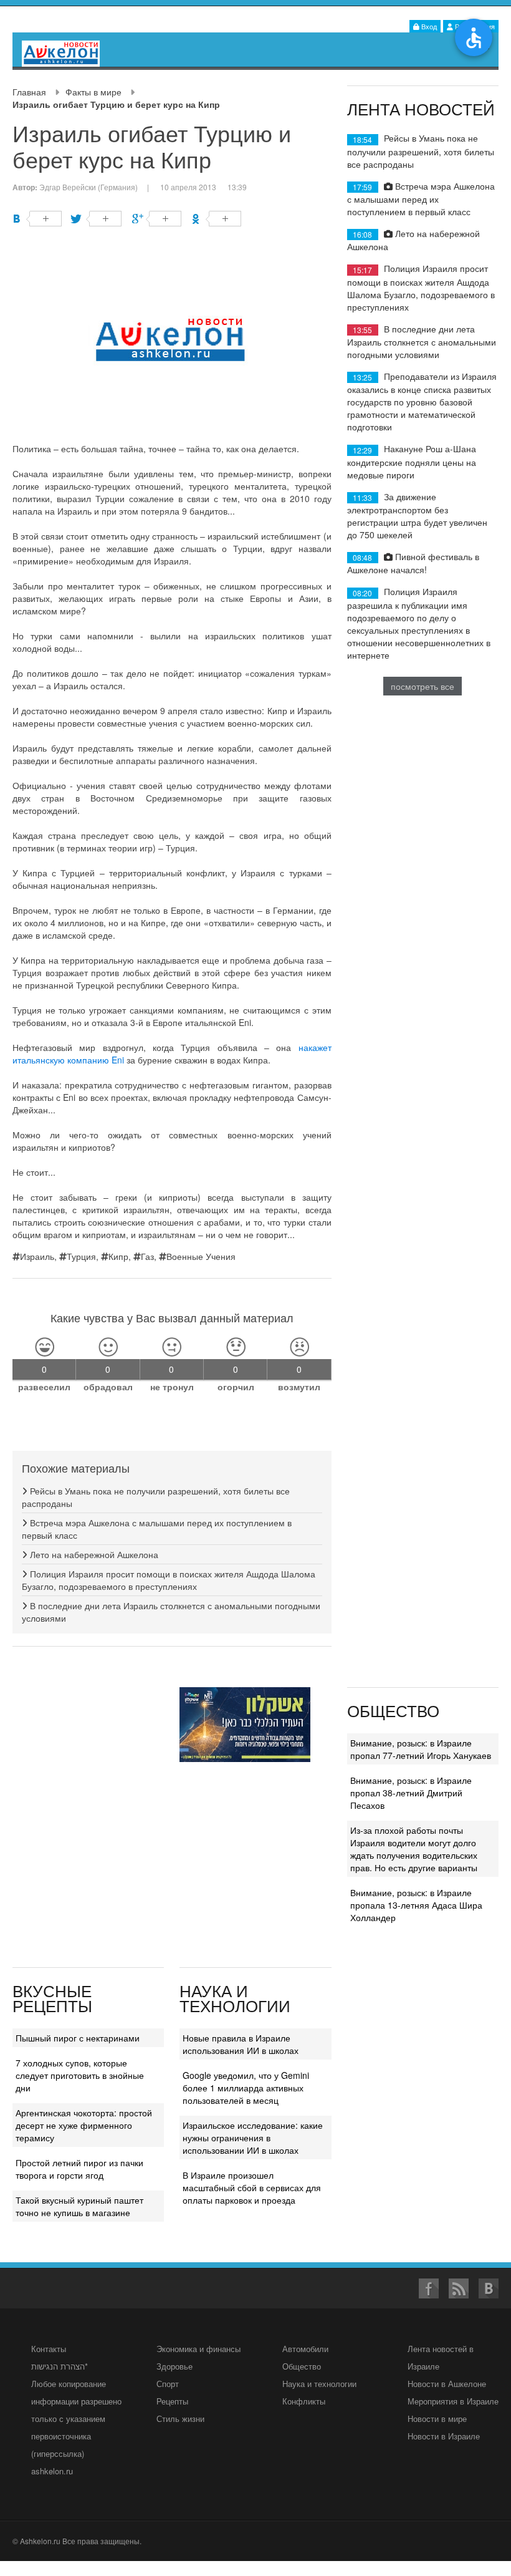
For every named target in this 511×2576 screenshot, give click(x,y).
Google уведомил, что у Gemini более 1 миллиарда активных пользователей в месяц (246, 2088)
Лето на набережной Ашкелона (93, 1554)
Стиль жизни (180, 2419)
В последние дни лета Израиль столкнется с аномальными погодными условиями (422, 341)
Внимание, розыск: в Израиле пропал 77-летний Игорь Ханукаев (421, 1749)
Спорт (168, 2384)
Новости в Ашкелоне (447, 2384)
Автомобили (305, 2349)
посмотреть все (423, 686)
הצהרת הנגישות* (60, 2366)
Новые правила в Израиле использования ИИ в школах (241, 2044)
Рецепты (172, 2401)
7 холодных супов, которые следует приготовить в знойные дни (80, 2075)
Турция (81, 1256)
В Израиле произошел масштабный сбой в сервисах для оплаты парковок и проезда (252, 2187)
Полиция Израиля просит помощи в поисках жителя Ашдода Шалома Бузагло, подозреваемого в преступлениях (169, 1580)
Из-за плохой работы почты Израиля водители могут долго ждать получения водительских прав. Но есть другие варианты (414, 1849)
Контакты (49, 2349)
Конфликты (304, 2401)
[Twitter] (97, 219)
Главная (29, 92)
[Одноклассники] (217, 219)
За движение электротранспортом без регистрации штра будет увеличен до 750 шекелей (417, 516)
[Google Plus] (157, 219)
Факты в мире (93, 92)
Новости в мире (437, 2419)
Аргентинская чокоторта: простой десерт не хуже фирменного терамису (84, 2125)
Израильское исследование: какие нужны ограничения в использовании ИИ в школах (253, 2138)
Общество (302, 2366)
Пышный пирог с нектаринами (78, 2038)
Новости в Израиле (444, 2436)
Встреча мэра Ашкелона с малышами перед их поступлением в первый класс (421, 199)
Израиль (37, 1256)
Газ (147, 1256)
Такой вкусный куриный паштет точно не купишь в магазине (79, 2206)
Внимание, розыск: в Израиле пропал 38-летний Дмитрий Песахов (411, 1793)
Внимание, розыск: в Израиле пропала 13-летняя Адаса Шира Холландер (416, 1905)
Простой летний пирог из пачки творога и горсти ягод (79, 2169)
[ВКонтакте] (37, 219)
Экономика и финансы (198, 2349)
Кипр (118, 1256)
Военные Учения (201, 1256)
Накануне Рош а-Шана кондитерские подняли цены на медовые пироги (412, 461)
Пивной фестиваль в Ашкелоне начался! (413, 563)
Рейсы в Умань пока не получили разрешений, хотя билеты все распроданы (421, 151)
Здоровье (174, 2366)
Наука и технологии (319, 2384)
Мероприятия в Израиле (453, 2401)
